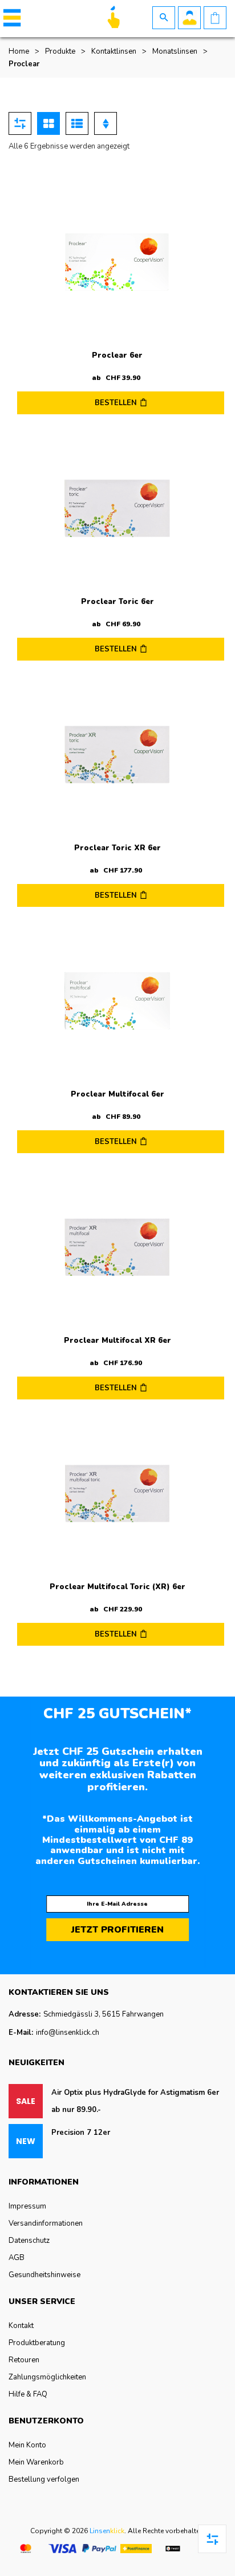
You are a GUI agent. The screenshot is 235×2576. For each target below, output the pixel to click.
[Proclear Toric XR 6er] (117, 755)
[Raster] (48, 123)
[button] (10, 18)
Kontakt (21, 2326)
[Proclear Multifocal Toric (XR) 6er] (117, 1494)
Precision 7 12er (81, 2133)
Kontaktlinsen (114, 51)
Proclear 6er (117, 355)
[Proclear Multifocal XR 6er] (117, 1248)
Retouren (24, 2360)
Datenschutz (29, 2241)
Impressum (27, 2206)
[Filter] (20, 123)
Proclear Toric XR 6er (117, 848)
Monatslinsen (175, 51)
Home (19, 51)
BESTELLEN (116, 403)
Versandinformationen (46, 2223)
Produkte (60, 51)
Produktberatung (37, 2343)
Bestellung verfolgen (44, 2479)
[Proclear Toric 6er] (117, 509)
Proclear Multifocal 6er (117, 1094)
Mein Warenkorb (36, 2462)
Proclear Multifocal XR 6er (117, 1341)
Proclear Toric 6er (117, 602)
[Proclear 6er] (117, 263)
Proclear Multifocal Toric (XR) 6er (117, 1587)
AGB (17, 2258)
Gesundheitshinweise (44, 2275)
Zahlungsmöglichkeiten (47, 2377)
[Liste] (77, 123)
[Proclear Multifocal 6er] (117, 1002)
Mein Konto (27, 2445)
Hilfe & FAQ (28, 2394)
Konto (189, 18)
